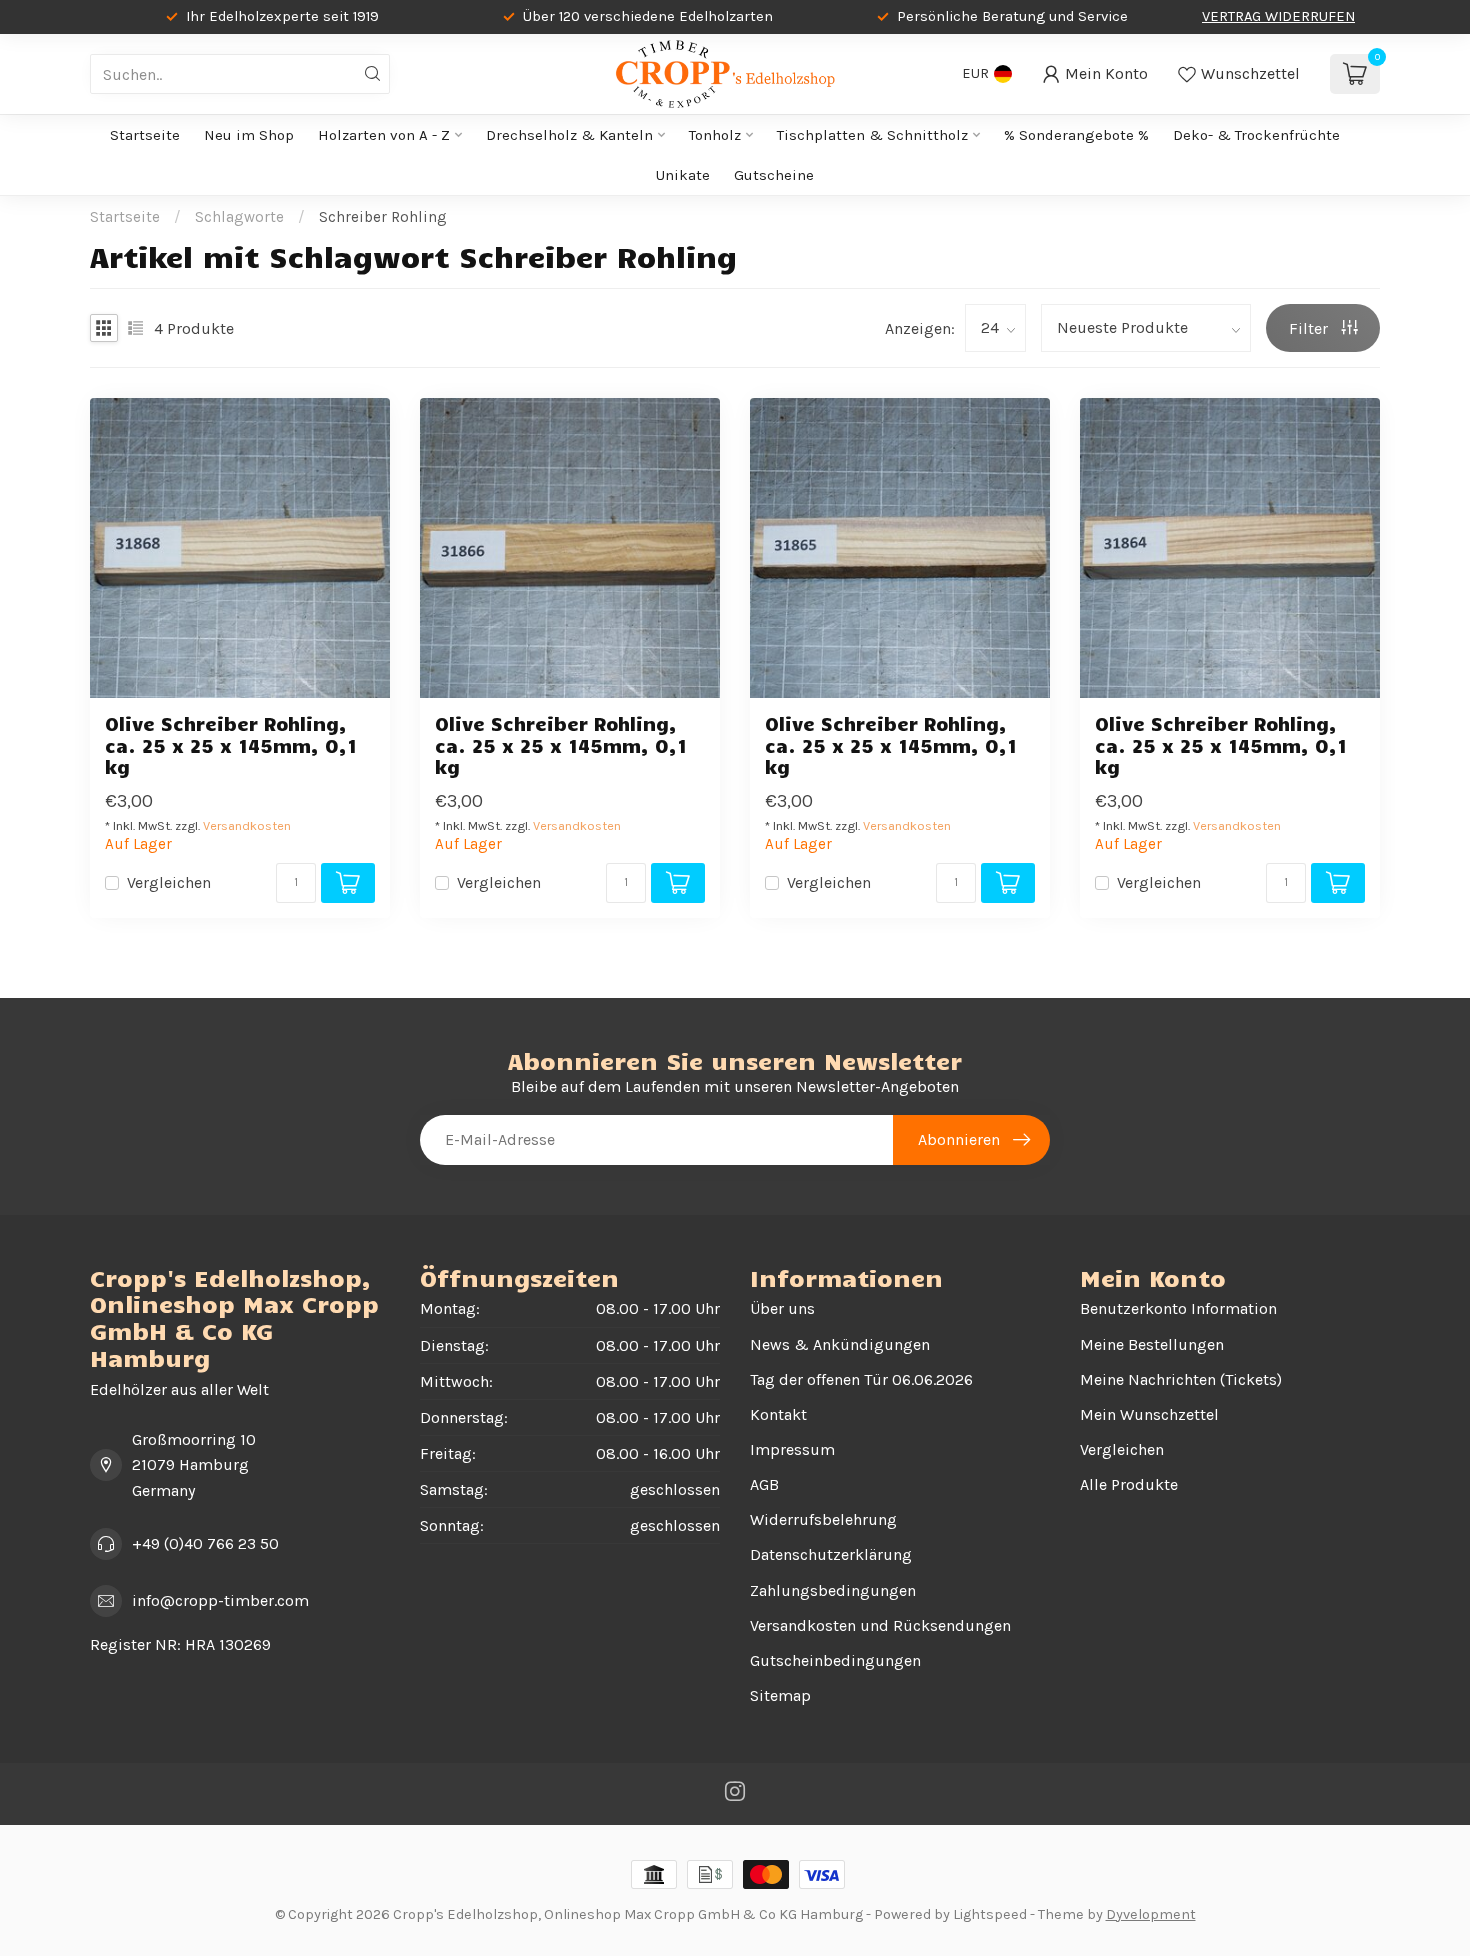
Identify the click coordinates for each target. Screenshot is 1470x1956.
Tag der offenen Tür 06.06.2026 (861, 1379)
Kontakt (778, 1414)
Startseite (145, 135)
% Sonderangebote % (1076, 135)
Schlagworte (239, 217)
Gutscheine (774, 175)
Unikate (683, 175)
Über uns (782, 1308)
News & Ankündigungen (840, 1344)
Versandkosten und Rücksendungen (880, 1625)
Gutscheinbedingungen (835, 1660)
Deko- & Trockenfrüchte (1256, 135)
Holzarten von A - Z (384, 135)
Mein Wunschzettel (1149, 1414)
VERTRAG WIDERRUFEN (1278, 16)
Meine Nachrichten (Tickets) (1181, 1379)
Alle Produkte (1129, 1484)
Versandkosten (247, 825)
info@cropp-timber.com (220, 1600)
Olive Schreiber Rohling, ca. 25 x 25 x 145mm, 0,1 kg (231, 744)
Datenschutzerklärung (831, 1554)
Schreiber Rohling (383, 217)
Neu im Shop (249, 135)
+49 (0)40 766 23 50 (205, 1543)
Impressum (792, 1449)
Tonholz (715, 135)
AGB (764, 1484)
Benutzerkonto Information (1178, 1308)
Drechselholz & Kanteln (569, 135)
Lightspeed (990, 1914)
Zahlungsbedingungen (833, 1590)
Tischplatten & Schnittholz (872, 135)
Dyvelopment (1151, 1914)
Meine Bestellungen (1152, 1344)
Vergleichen (169, 883)
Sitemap (780, 1695)
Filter (1310, 328)
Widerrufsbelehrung (823, 1519)
